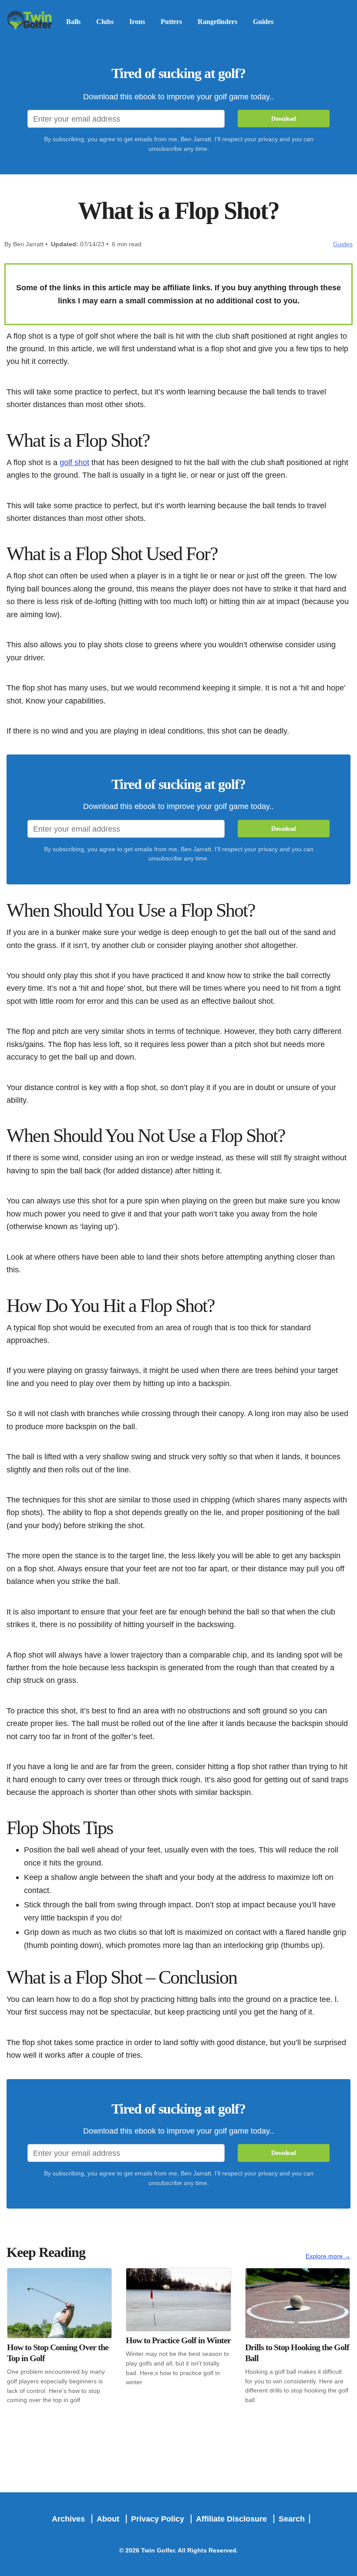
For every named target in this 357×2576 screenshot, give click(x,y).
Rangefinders (217, 22)
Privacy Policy (159, 2519)
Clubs (105, 22)
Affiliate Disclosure (232, 2519)
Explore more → (328, 2256)
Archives (69, 2519)
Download (283, 119)
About (109, 2519)
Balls (73, 22)
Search (292, 2519)
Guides (263, 22)
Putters (171, 22)
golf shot (74, 462)
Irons (137, 22)
